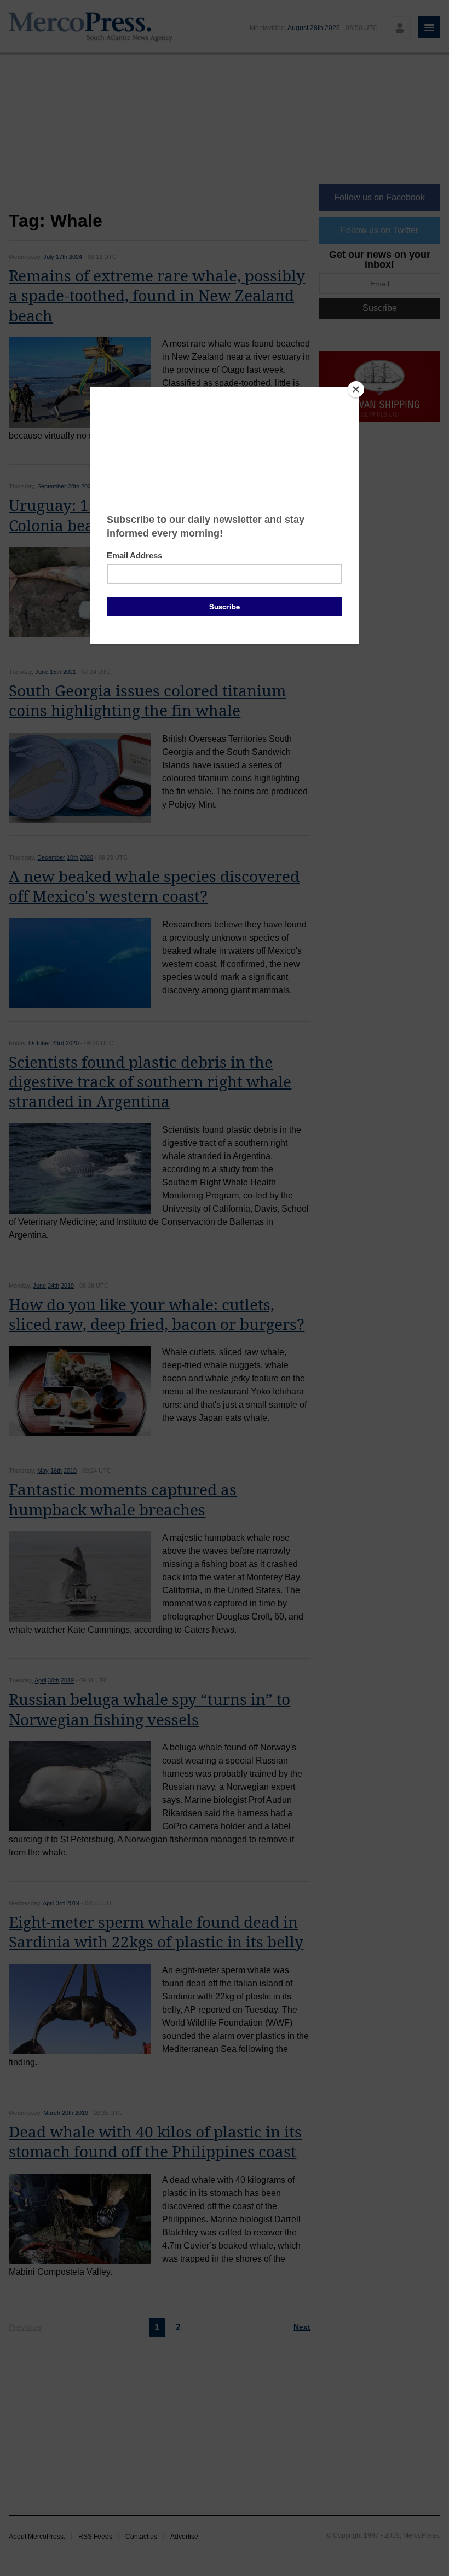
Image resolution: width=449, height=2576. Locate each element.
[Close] (356, 389)
